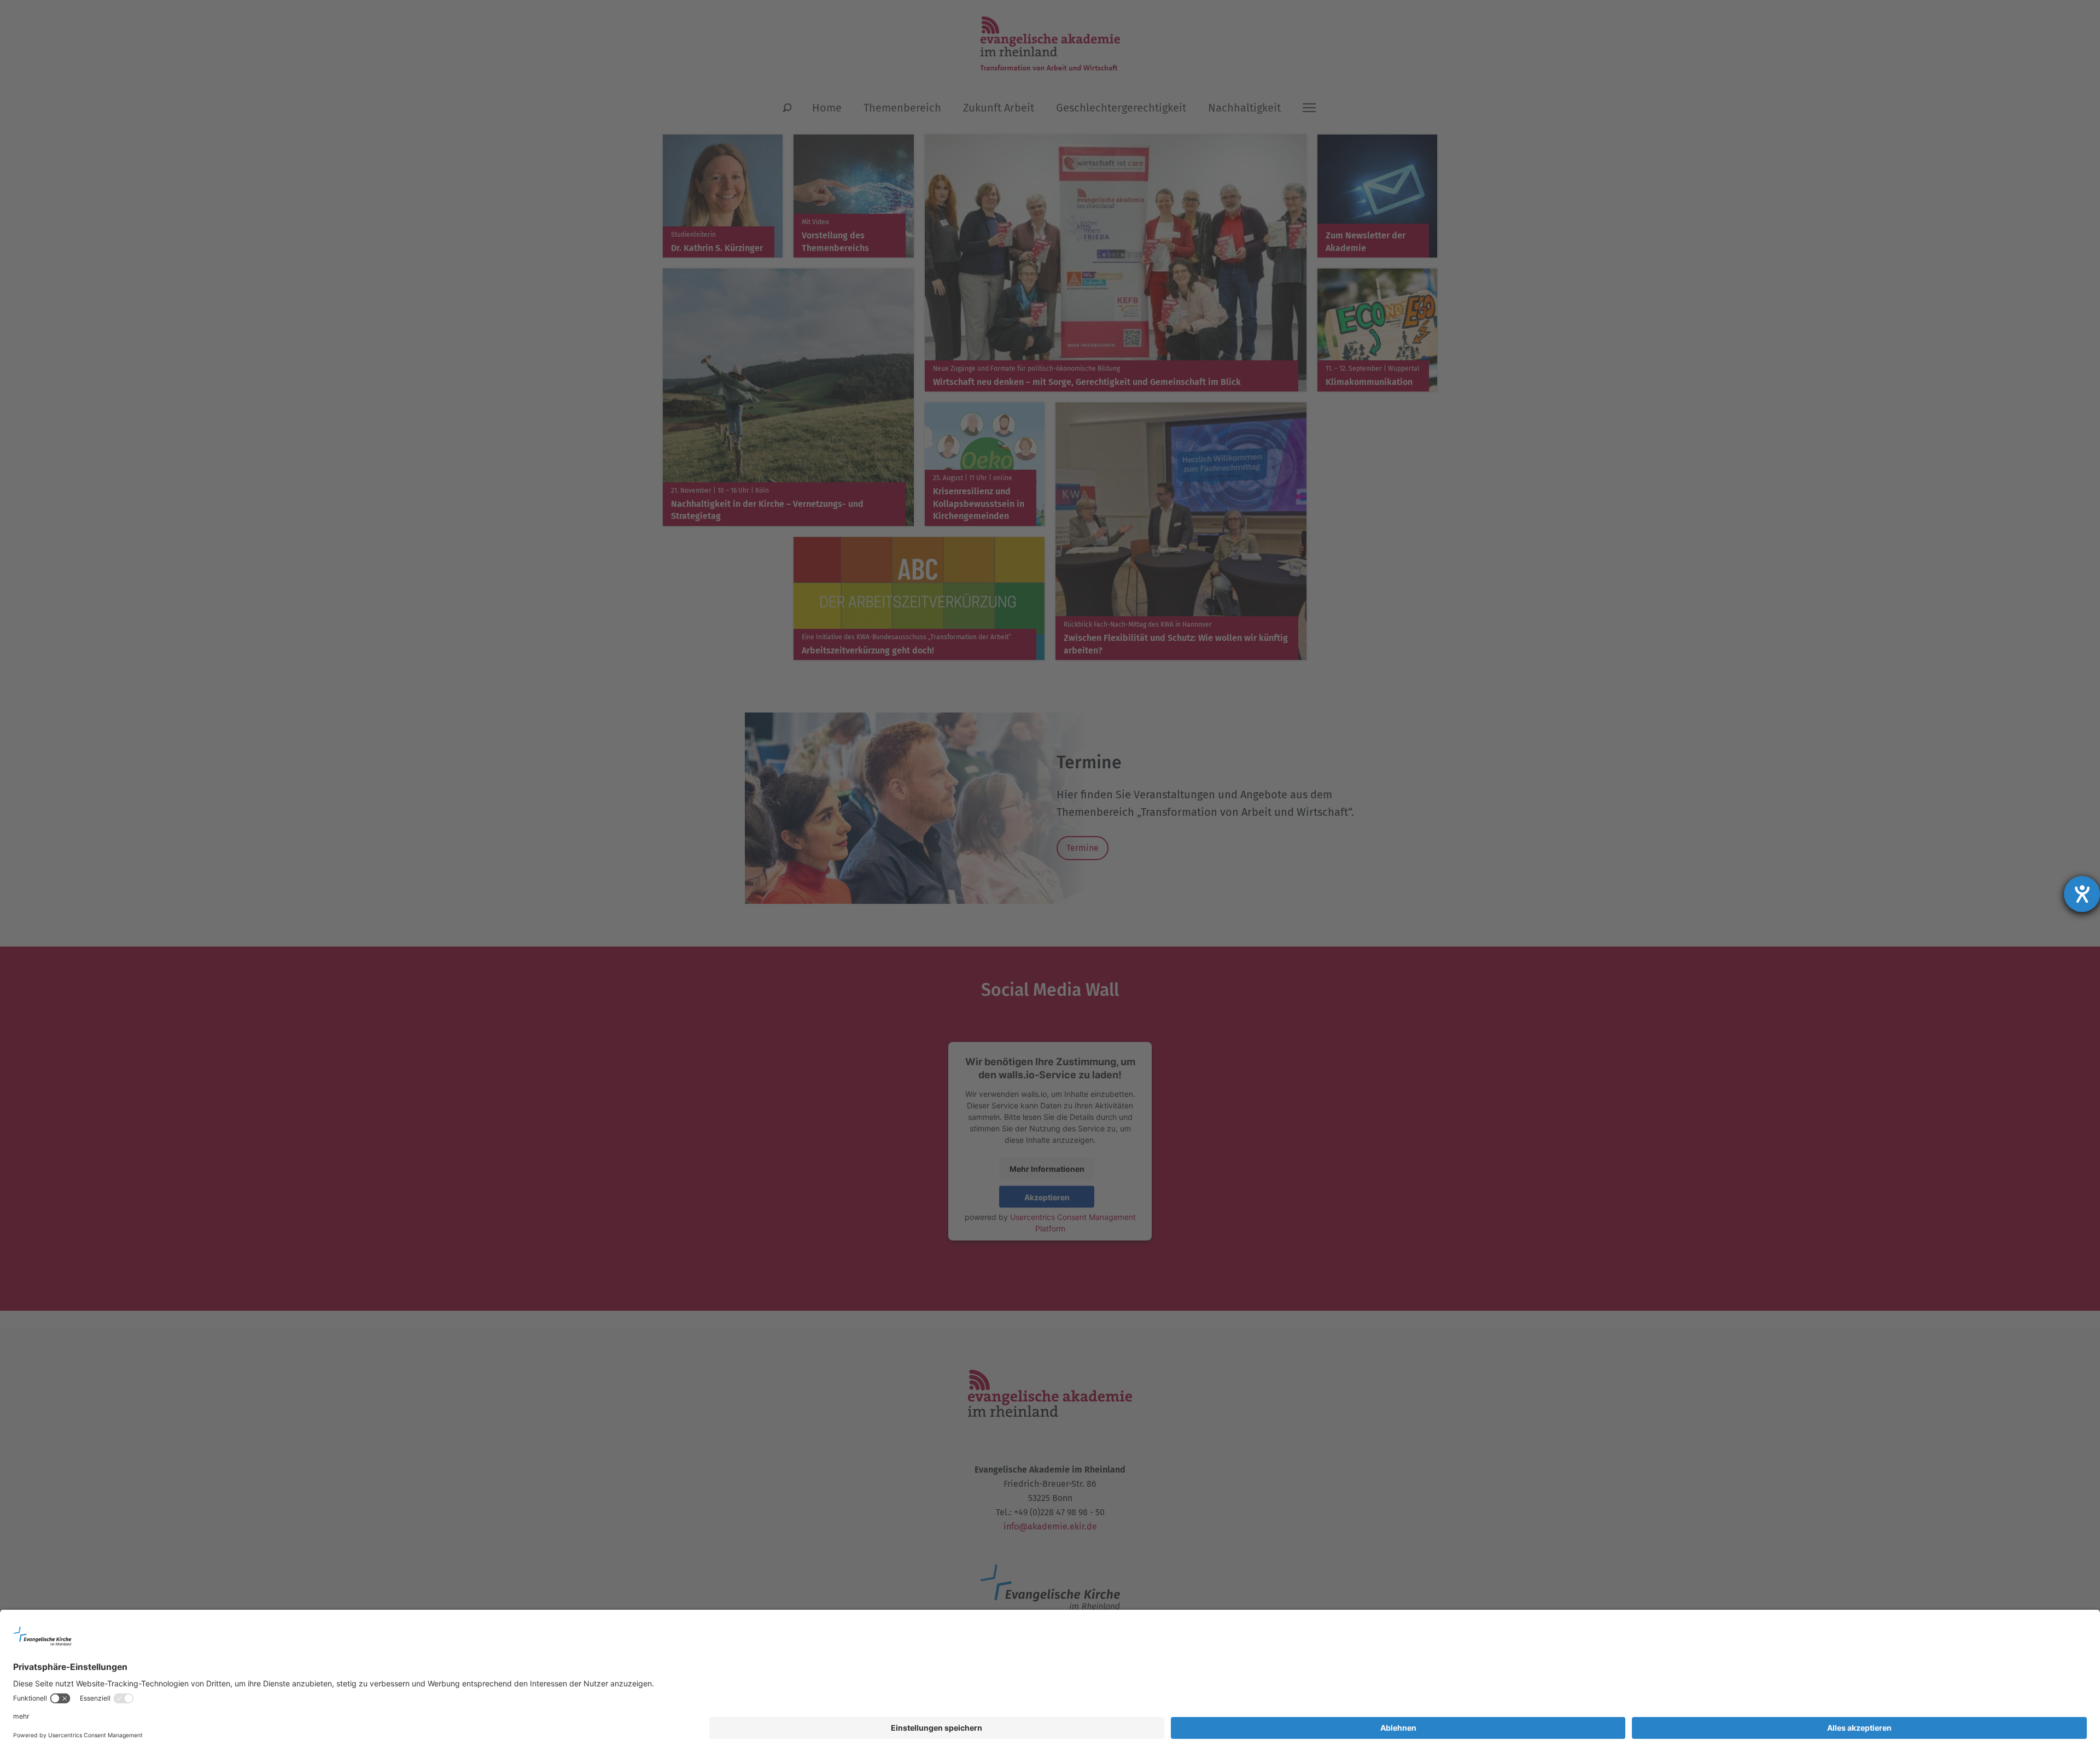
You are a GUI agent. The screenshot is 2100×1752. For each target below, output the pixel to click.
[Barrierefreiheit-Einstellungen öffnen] (2082, 894)
